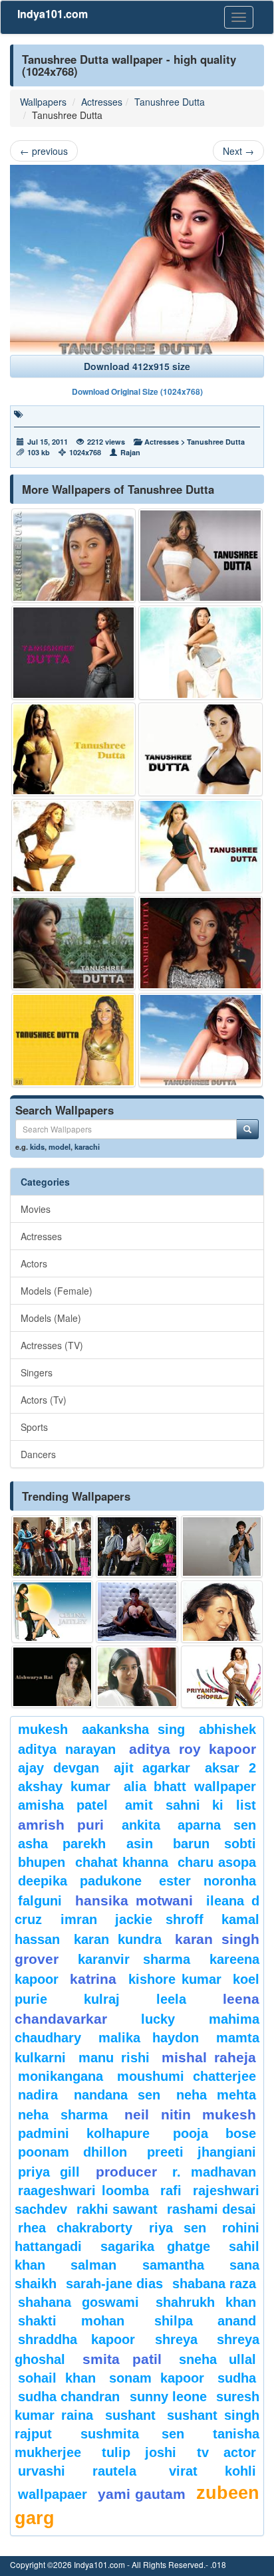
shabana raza (214, 2284)
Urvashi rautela (77, 2471)
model (60, 1146)
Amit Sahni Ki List (191, 1805)
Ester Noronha (207, 1881)
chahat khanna (122, 1862)
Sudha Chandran (69, 2397)
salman (103, 2265)
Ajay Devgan (59, 1768)
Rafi (171, 2191)
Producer (126, 2172)
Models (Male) (51, 1318)
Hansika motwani (134, 1900)
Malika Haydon (149, 2038)
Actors (34, 1263)
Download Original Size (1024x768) (137, 391)
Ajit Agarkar (152, 1768)
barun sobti (214, 1844)
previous (44, 151)
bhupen (42, 1862)
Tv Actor (227, 2452)
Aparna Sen (217, 1825)
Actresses (102, 102)
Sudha (237, 2378)
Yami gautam (142, 2494)
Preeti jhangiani (202, 2152)
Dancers (38, 1454)
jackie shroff (159, 1919)
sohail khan (57, 2378)
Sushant (130, 2415)
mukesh (43, 1729)
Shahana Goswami (78, 2302)
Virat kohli (212, 2471)
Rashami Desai (211, 2209)
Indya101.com (53, 14)
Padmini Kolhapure (84, 2133)
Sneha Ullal (217, 2359)
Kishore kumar (175, 1979)
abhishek (227, 1729)
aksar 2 (230, 1768)
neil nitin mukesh (190, 2114)
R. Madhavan (214, 2172)
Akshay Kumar (64, 1786)
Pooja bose (214, 2133)
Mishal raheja (209, 2057)
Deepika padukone (80, 1881)
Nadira (38, 2095)
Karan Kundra (118, 1939)
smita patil (122, 2359)
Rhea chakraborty (75, 2228)
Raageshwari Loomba (83, 2191)
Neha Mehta (216, 2095)
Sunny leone (168, 2397)
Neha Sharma (63, 2115)
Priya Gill (49, 2172)
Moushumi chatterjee (187, 2076)
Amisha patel (63, 1805)
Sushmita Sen (133, 2434)
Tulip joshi (139, 2452)
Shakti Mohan (71, 2321)
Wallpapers (43, 102)
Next (238, 151)
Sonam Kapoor (157, 2378)
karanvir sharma (134, 1959)
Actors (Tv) (44, 1400)
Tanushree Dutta (170, 102)
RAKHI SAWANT (117, 2209)
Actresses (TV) (52, 1345)
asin (140, 1844)
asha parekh (62, 1844)
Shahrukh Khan (206, 2302)
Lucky (158, 2019)
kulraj (102, 1999)
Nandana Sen (117, 2095)
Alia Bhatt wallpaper (190, 1786)
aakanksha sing (133, 1729)
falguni (40, 1901)
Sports (34, 1427)
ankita (141, 1825)
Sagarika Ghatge (156, 2246)
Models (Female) (57, 1291)
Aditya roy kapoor (193, 1749)
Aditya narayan (67, 1749)
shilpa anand (205, 2321)
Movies (36, 1209)
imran (79, 1919)
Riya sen (178, 2228)
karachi (87, 1146)
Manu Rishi (114, 2058)
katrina (93, 1979)
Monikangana (61, 2076)
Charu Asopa (217, 1862)
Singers (37, 1372)
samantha (173, 2265)
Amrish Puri (61, 1825)
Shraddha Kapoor (76, 2339)
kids (37, 1146)
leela (171, 1999)
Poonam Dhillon (72, 2152)
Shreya (176, 2339)
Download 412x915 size (137, 366)
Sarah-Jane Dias (114, 2284)
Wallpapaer (53, 2494)
